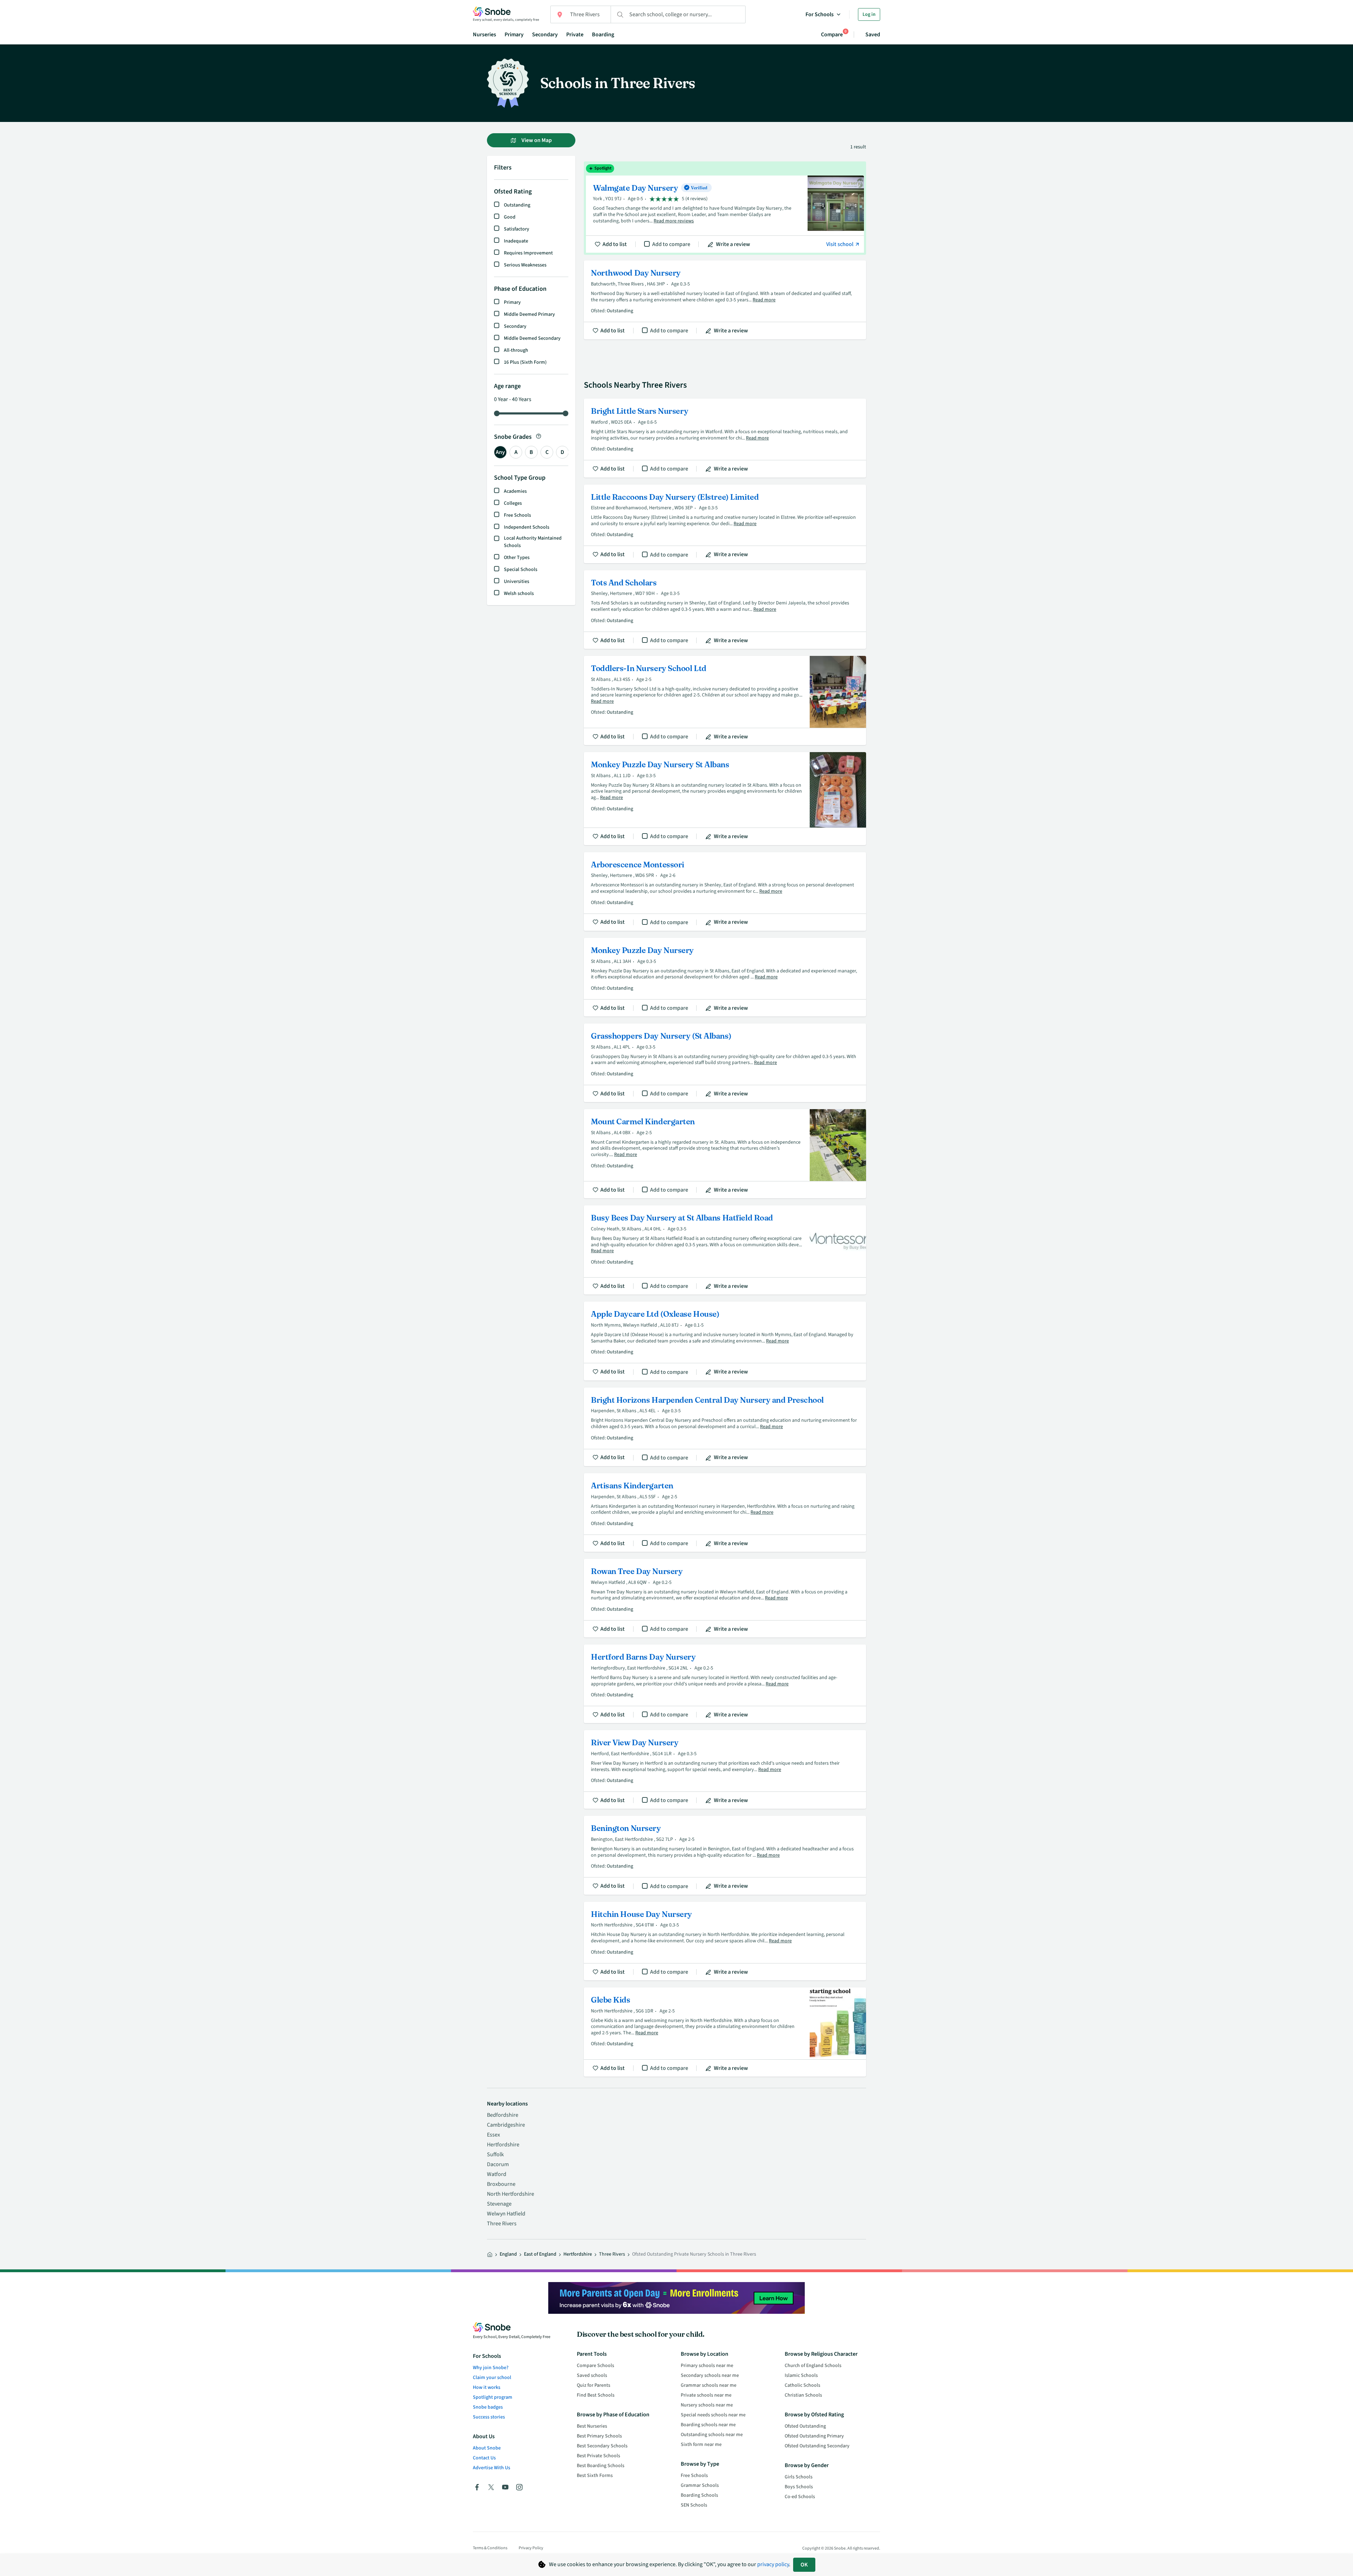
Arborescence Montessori (725, 892)
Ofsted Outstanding (805, 2426)
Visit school (840, 244)
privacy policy (773, 2564)
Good (510, 217)
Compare (832, 34)
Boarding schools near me (708, 2425)
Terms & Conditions (490, 2548)
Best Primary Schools (599, 2436)
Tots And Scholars (725, 610)
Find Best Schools (596, 2395)
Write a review (733, 244)
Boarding (603, 35)
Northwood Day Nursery (725, 300)
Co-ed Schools (800, 2497)
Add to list (615, 244)
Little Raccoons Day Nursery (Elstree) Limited (725, 524)
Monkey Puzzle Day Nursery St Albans (725, 799)
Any (500, 452)
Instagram (519, 2487)
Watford (497, 2174)
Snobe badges (488, 2407)
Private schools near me (706, 2395)
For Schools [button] (820, 14)
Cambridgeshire (506, 2125)
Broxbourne (501, 2184)
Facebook (477, 2487)
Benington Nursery (725, 1855)
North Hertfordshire (511, 2194)
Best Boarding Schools (601, 2466)
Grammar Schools (700, 2485)
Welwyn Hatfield (506, 2214)
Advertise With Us (492, 2468)
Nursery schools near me (707, 2405)
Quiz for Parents (594, 2385)
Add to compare (671, 244)
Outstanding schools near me (712, 2435)
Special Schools (521, 570)
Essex (493, 2135)
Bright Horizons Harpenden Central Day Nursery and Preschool (725, 1427)
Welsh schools (519, 594)
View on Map (536, 140)
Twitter (491, 2487)
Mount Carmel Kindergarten (725, 1154)
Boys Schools (799, 2487)
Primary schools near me (707, 2366)
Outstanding (517, 205)
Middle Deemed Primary (529, 314)
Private (575, 35)
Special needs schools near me (713, 2415)
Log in (869, 14)
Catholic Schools (802, 2385)
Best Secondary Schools (602, 2446)
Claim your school (492, 2378)
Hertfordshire (503, 2145)
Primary (514, 35)
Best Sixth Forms (595, 2476)
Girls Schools (799, 2477)
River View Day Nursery (725, 1769)
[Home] (490, 2255)
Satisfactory (517, 229)
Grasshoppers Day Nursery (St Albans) (725, 1063)
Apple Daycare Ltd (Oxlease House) (725, 1341)
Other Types (517, 558)
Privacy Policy (531, 2548)
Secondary (545, 35)
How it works (487, 2387)
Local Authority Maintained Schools (533, 542)
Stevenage (499, 2204)
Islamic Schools (801, 2375)
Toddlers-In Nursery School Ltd (725, 700)
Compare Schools (595, 2366)
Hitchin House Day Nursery (725, 1941)
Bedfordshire (503, 2115)
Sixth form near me (701, 2445)
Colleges (513, 503)
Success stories (489, 2417)
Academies (515, 491)
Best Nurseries (592, 2426)
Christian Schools (803, 2395)
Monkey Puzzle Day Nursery (725, 977)
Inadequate (516, 241)
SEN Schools (694, 2505)
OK (804, 2565)
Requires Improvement (528, 253)
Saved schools (592, 2375)
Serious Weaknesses (525, 265)
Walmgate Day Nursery (725, 208)
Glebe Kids (725, 2032)
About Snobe (487, 2448)
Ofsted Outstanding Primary (814, 2436)
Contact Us (484, 2458)
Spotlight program (493, 2397)
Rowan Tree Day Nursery (725, 1598)
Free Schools (517, 515)
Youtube (505, 2487)
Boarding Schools (699, 2495)
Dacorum (498, 2164)
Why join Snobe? (491, 2368)
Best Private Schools (598, 2456)
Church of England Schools (813, 2366)
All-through (516, 350)
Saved (873, 35)
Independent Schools (527, 527)
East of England (540, 2254)
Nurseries (484, 35)
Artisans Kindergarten (725, 1513)
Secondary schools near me (710, 2375)
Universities (517, 582)
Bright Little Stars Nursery (725, 438)
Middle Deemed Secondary (532, 338)
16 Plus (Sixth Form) (525, 362)
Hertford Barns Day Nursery (725, 1684)
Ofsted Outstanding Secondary (817, 2446)
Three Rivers (502, 2224)
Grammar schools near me (709, 2385)
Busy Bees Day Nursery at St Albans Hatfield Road (725, 1250)
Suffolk (495, 2154)
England (508, 2254)
